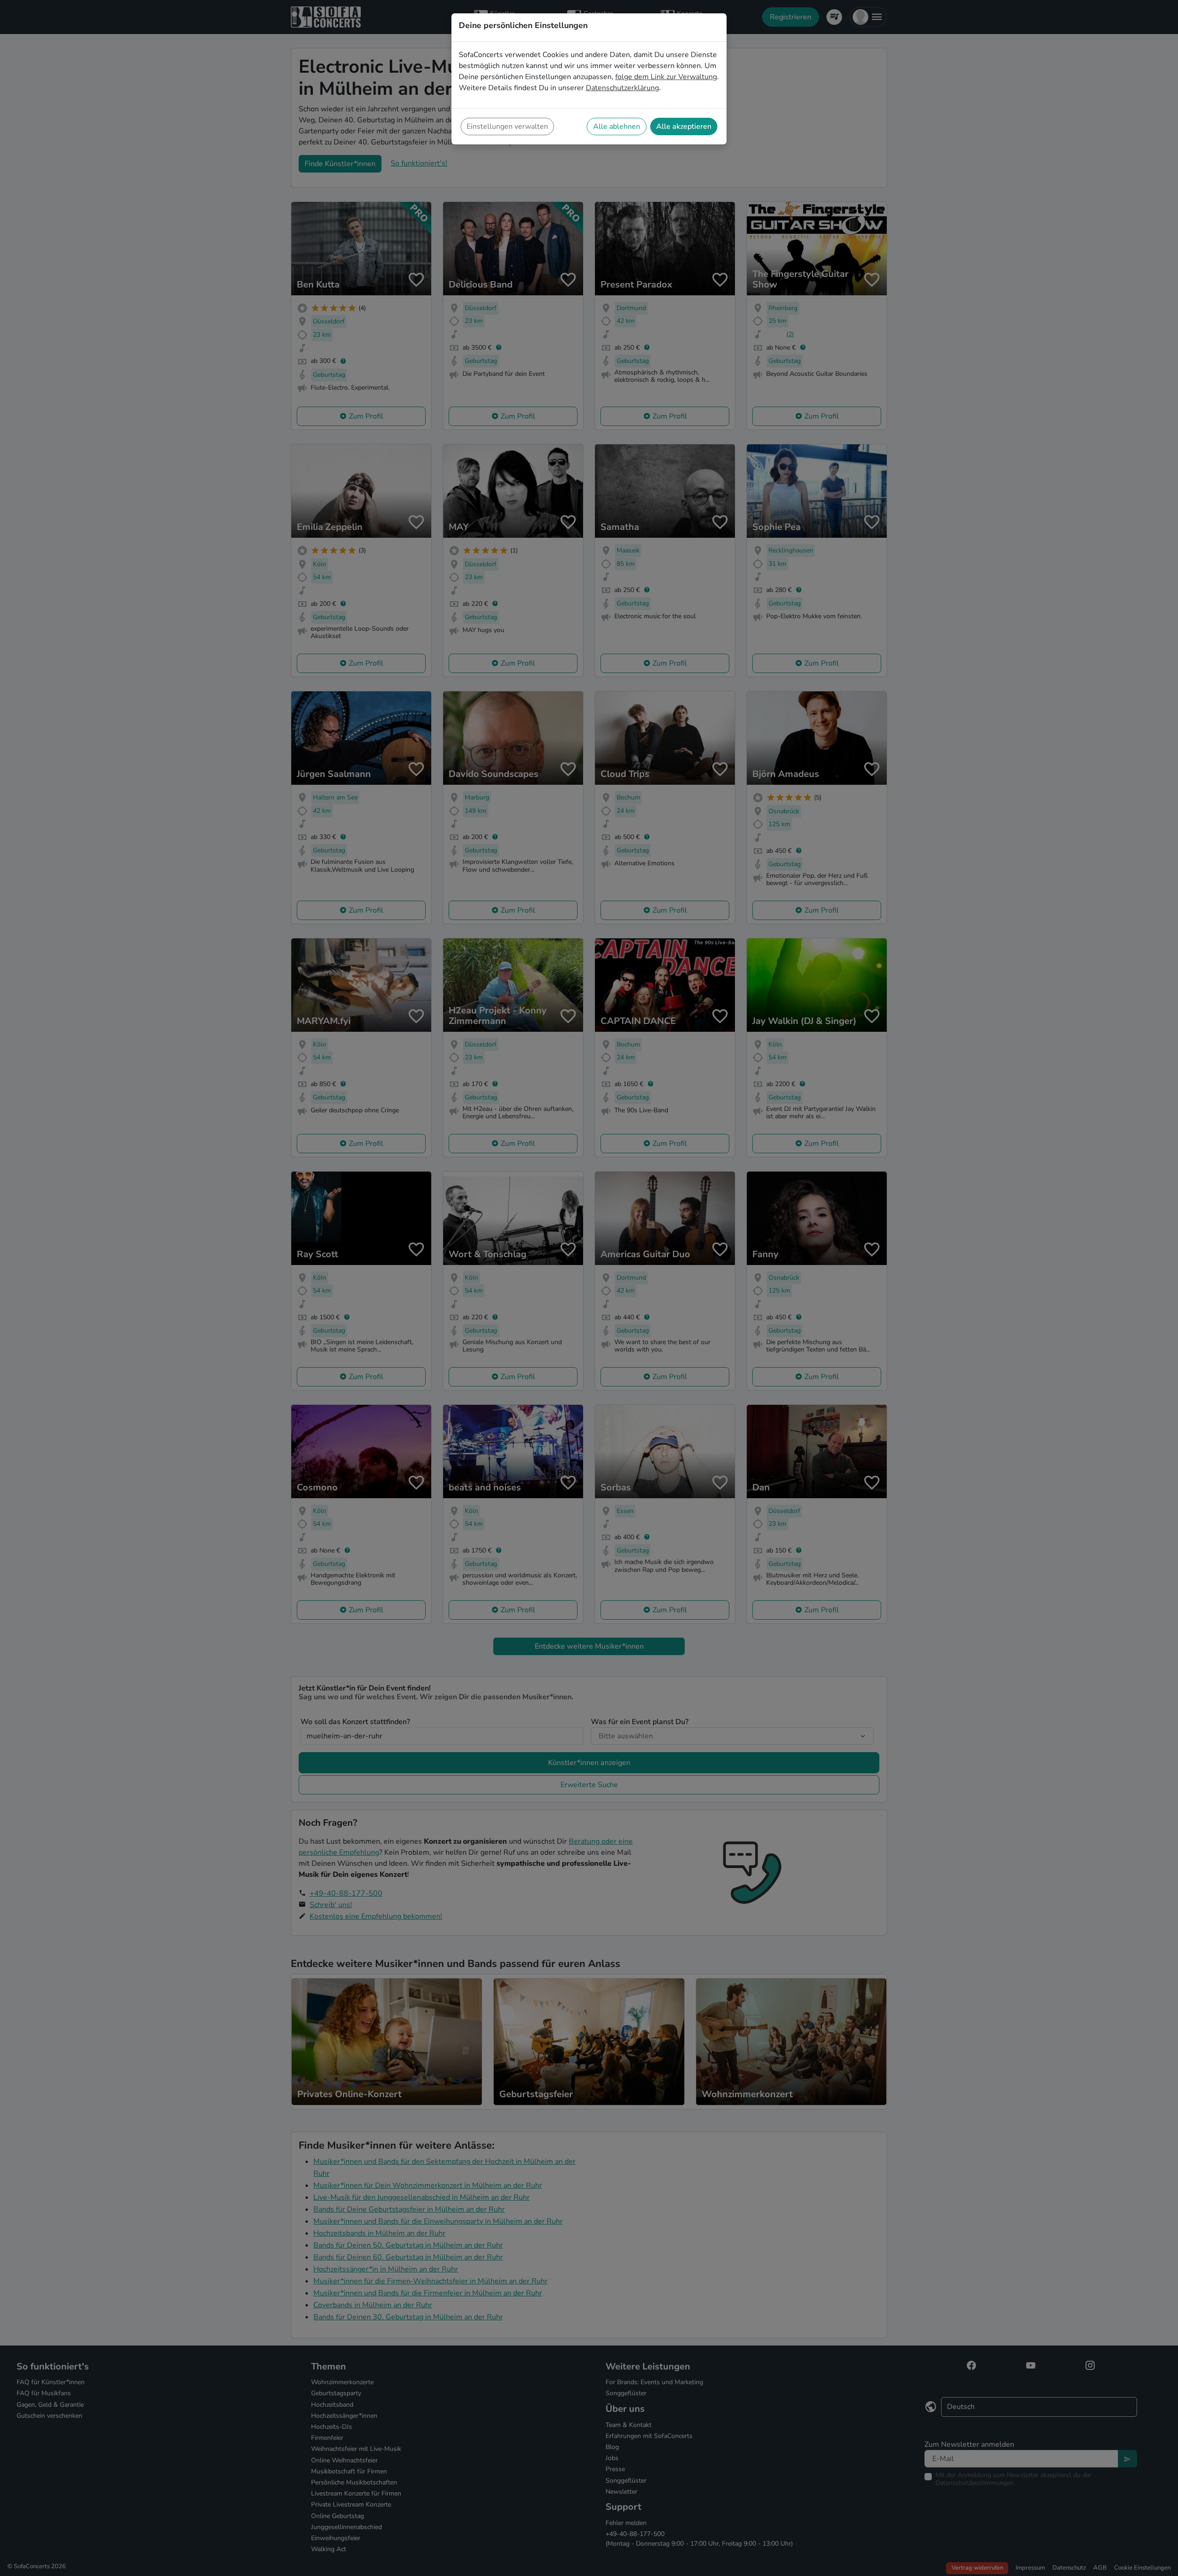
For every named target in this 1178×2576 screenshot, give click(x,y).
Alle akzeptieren (684, 126)
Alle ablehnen (617, 126)
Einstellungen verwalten (507, 126)
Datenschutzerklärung (622, 88)
